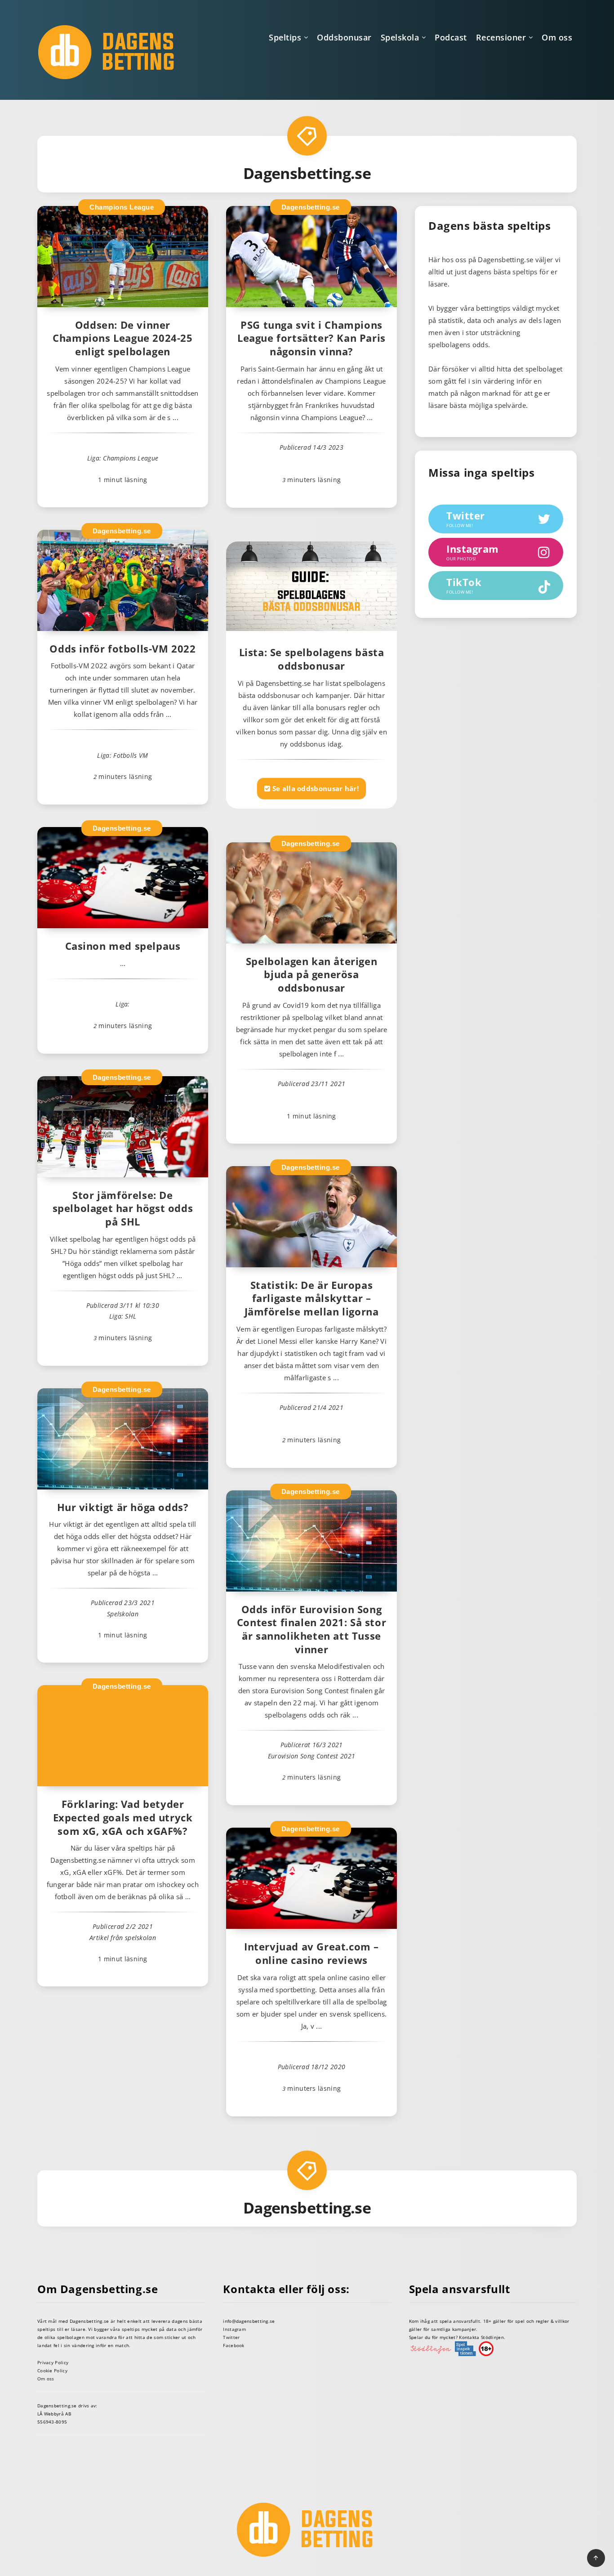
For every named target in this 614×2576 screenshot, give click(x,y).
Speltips (285, 37)
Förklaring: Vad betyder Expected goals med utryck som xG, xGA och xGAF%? (123, 1817)
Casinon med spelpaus (123, 946)
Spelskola (400, 37)
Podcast (451, 37)
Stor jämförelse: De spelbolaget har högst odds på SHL (123, 1208)
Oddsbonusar (344, 37)
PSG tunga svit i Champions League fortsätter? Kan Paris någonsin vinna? (311, 338)
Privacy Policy (53, 2362)
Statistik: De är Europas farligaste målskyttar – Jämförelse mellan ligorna (312, 1298)
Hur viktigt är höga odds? (123, 1507)
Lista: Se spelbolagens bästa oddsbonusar (312, 659)
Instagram (234, 2329)
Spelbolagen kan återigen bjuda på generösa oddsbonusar (311, 974)
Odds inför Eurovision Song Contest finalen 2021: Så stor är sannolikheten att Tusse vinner (311, 1629)
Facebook (234, 2345)
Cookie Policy (52, 2370)
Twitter (231, 2337)
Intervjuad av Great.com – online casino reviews (311, 1953)
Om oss (557, 37)
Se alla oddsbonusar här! (314, 788)
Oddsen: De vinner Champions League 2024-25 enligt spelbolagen (122, 338)
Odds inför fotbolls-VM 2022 (122, 648)
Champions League (122, 207)
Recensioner (501, 37)
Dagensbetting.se (311, 207)
